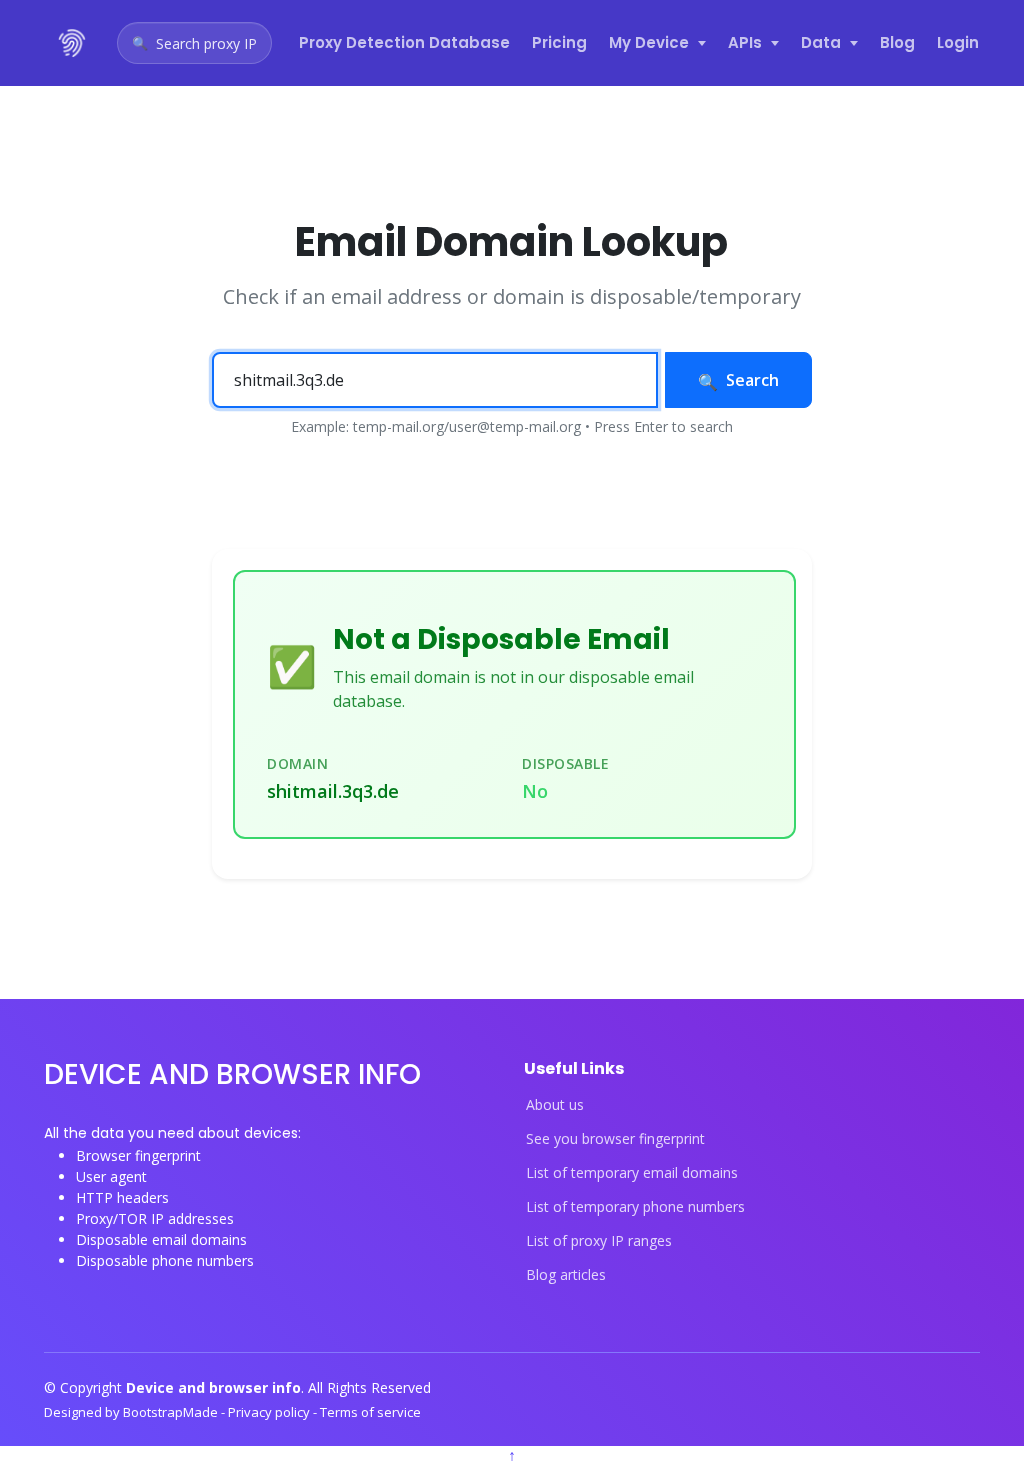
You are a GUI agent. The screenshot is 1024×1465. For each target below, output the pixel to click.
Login (958, 42)
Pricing (559, 42)
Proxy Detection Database (404, 42)
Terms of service (370, 1412)
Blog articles (566, 1275)
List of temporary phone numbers (635, 1207)
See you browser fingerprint (615, 1139)
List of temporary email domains (632, 1173)
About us (555, 1105)
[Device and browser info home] (73, 43)
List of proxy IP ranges (599, 1241)
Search (752, 380)
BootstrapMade (172, 1412)
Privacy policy (270, 1412)
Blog (897, 42)
